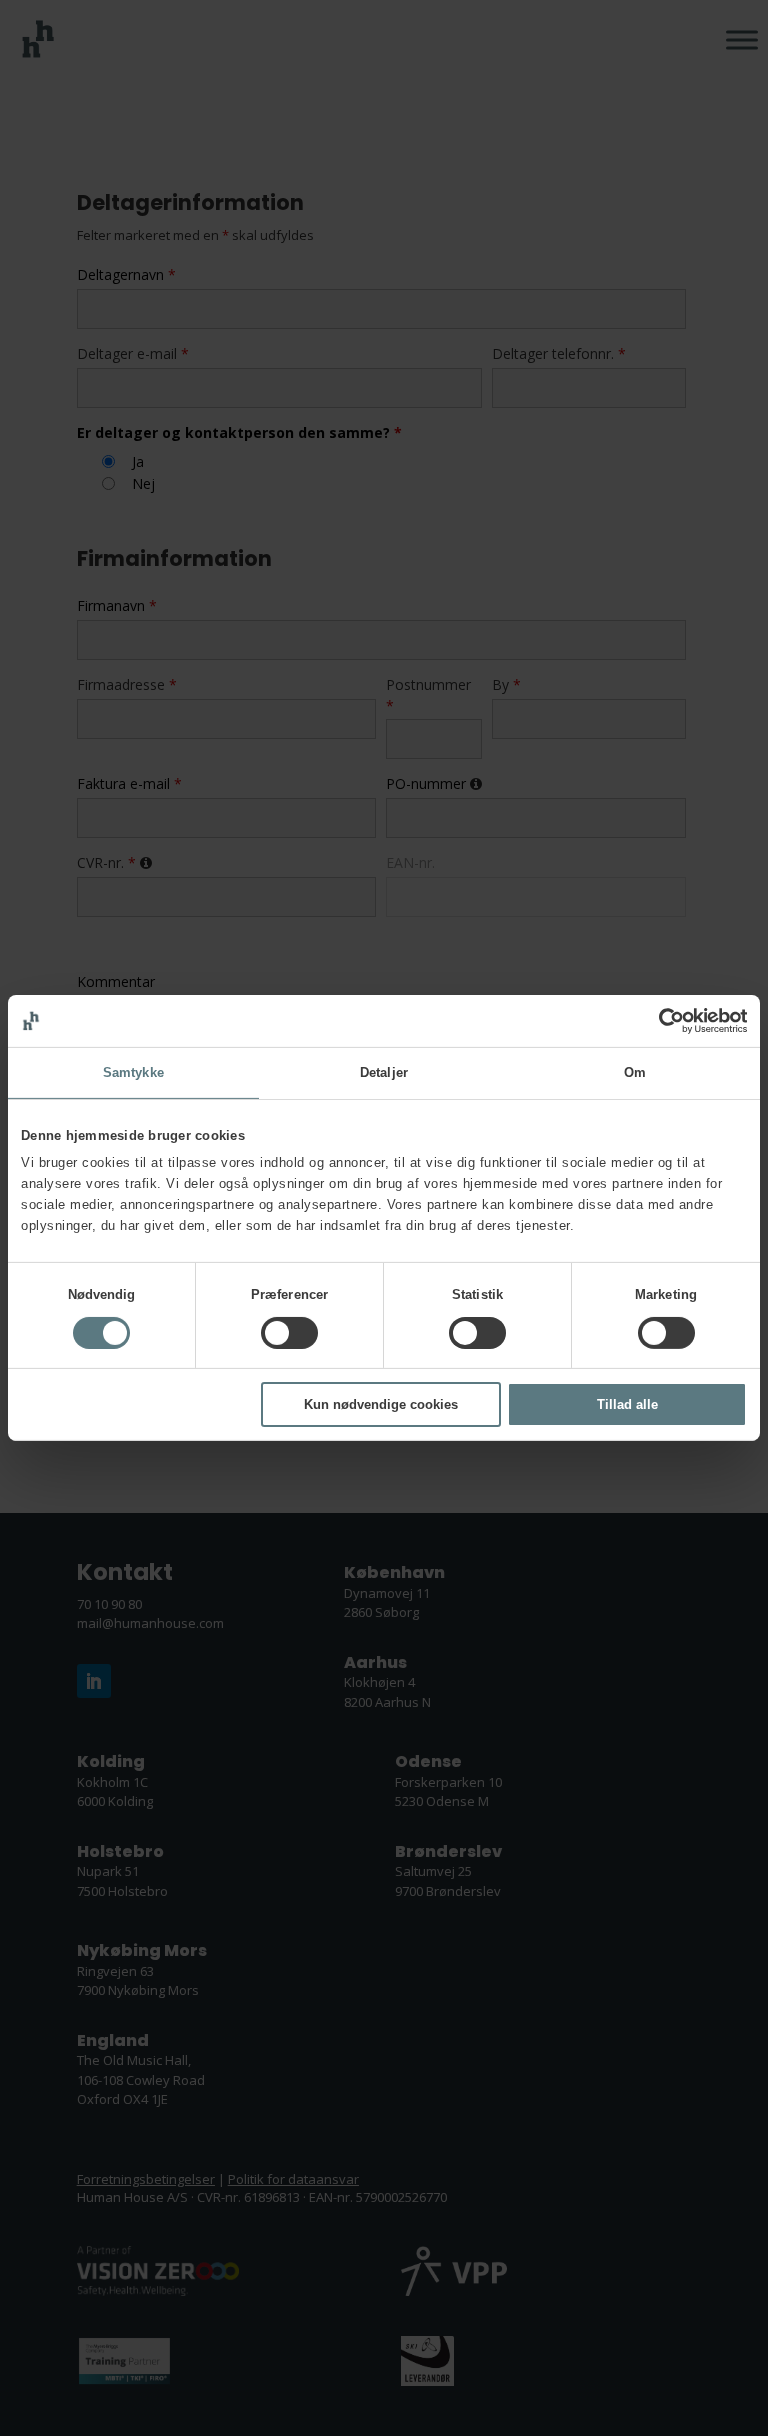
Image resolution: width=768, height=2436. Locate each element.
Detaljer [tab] (384, 1072)
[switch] (289, 1333)
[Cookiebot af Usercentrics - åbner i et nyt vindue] (659, 1021)
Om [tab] (635, 1072)
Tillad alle (627, 1404)
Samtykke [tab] (133, 1072)
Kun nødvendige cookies (381, 1404)
